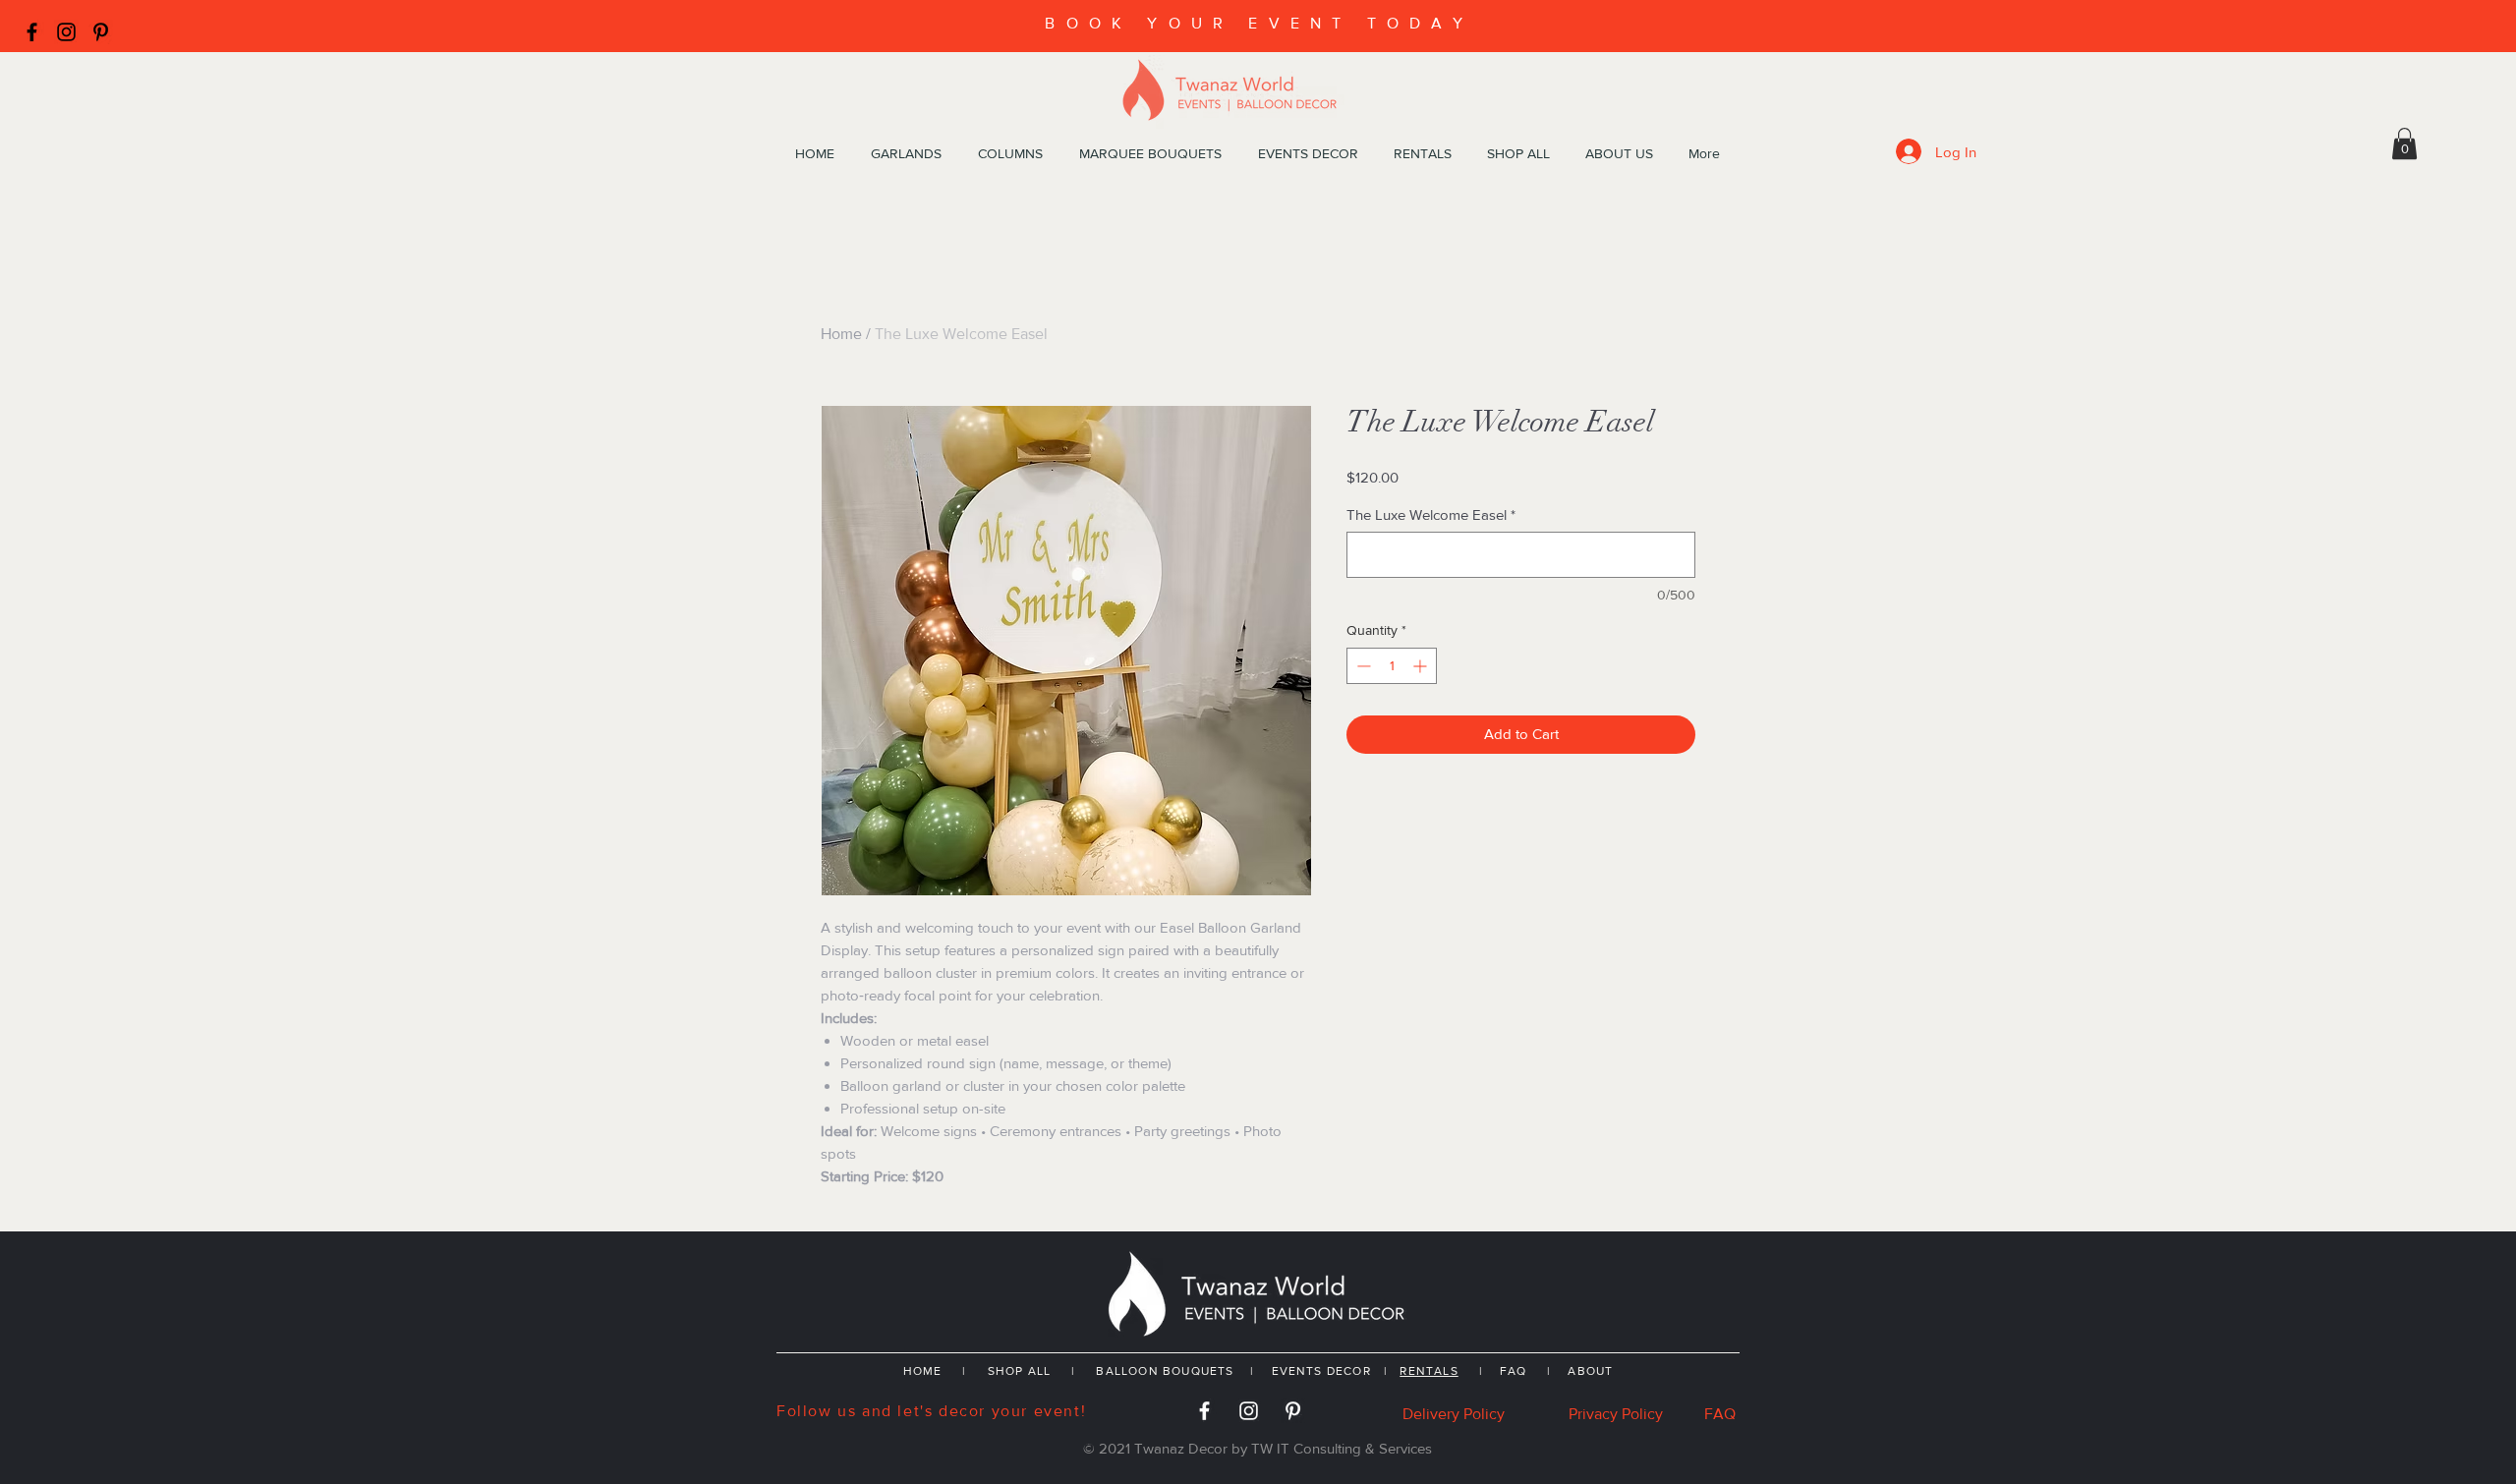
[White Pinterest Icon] (1293, 1411)
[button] (2404, 143)
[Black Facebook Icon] (32, 32)
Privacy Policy (1616, 1414)
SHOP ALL (1020, 1371)
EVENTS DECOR (1324, 1371)
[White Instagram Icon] (1249, 1411)
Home (841, 334)
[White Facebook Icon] (1204, 1411)
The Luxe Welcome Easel (1431, 514)
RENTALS (1429, 1371)
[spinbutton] (1392, 666)
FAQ (1514, 1371)
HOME (923, 1371)
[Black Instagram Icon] (66, 32)
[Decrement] (1362, 666)
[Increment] (1422, 666)
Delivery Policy (1454, 1414)
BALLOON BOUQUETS (1165, 1371)
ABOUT (1590, 1371)
